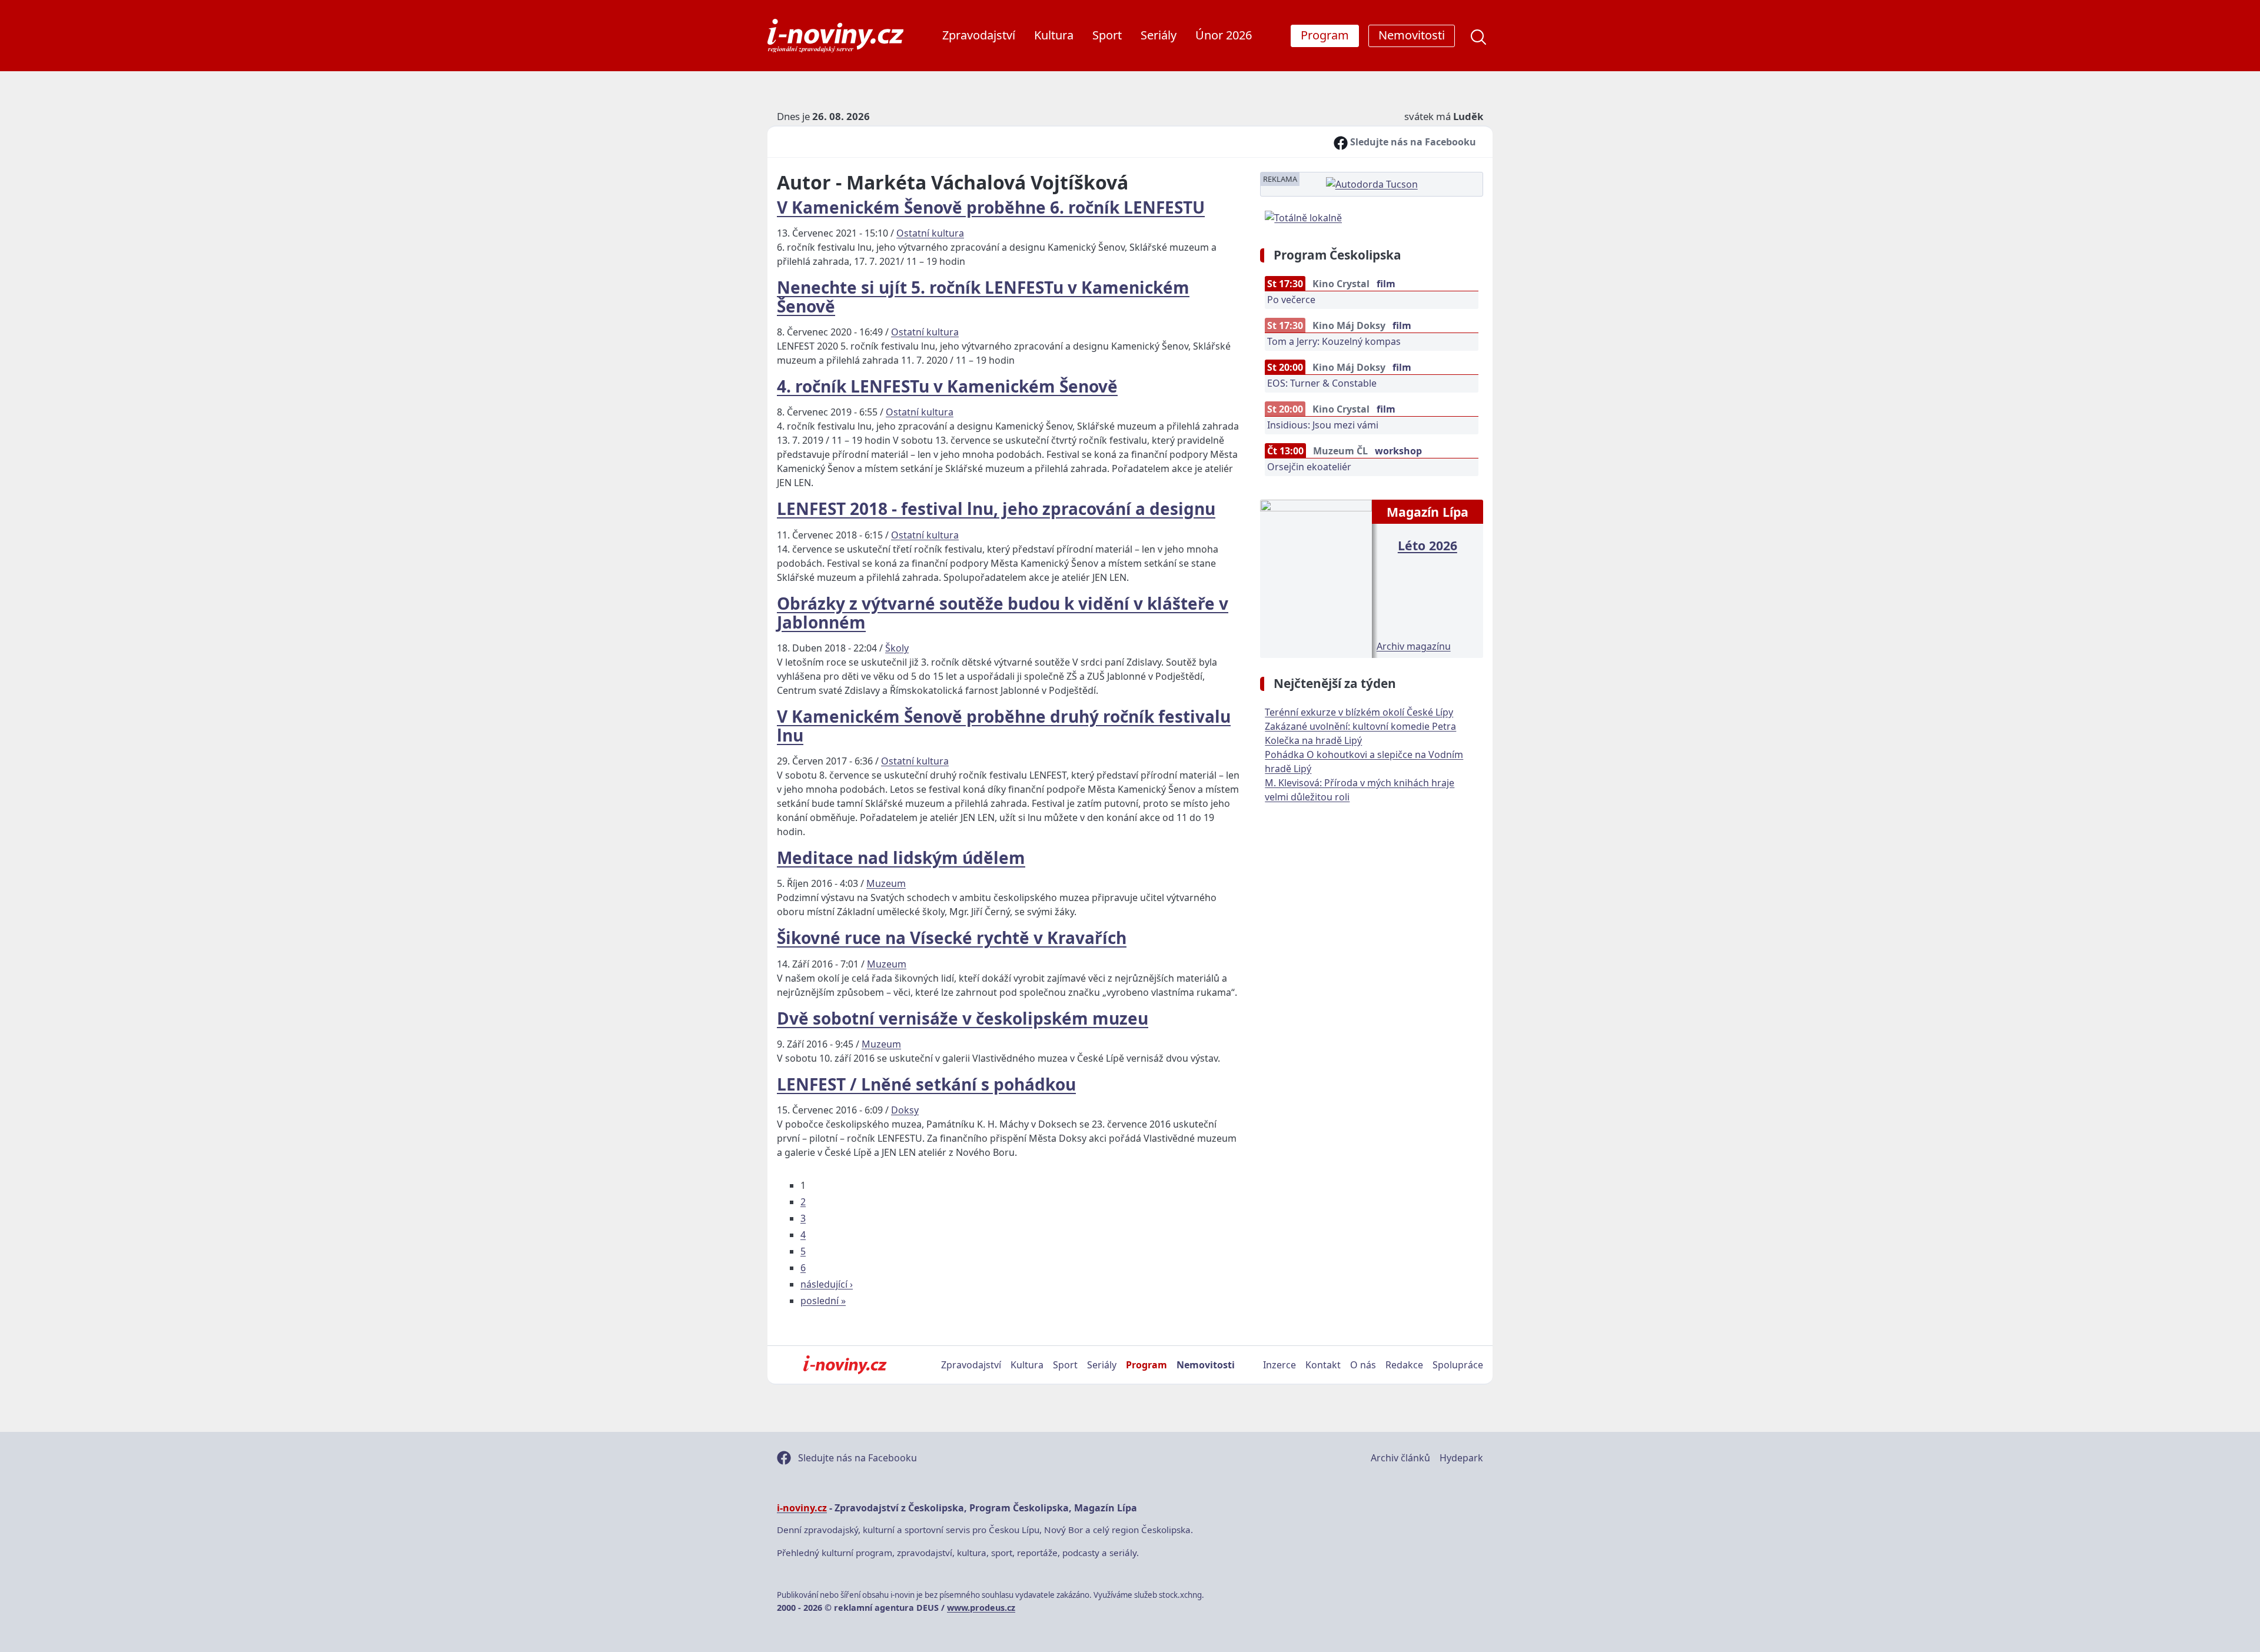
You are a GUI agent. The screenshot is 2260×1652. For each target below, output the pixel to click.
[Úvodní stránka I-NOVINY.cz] (845, 1365)
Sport (1107, 35)
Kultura (1054, 35)
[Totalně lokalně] (1303, 217)
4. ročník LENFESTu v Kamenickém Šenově (947, 386)
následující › (827, 1284)
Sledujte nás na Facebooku (1412, 142)
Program (1146, 1365)
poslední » (823, 1301)
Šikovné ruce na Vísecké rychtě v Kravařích (952, 938)
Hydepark (1461, 1458)
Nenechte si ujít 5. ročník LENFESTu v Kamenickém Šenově (983, 297)
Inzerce (1279, 1365)
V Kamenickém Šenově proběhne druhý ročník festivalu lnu (1004, 726)
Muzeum (886, 883)
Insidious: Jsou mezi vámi (1323, 425)
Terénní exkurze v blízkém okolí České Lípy (1359, 712)
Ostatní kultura (930, 233)
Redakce (1404, 1365)
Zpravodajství (979, 35)
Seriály (1159, 35)
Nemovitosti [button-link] (1412, 35)
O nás (1363, 1365)
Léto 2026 (1428, 545)
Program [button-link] (1325, 35)
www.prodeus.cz (981, 1608)
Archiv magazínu (1414, 646)
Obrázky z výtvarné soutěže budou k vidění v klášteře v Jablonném (1003, 613)
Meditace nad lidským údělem (901, 857)
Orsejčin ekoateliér (1309, 467)
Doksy (905, 1110)
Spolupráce (1458, 1365)
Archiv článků (1400, 1458)
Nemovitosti (1206, 1365)
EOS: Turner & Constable (1322, 383)
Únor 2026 (1224, 35)
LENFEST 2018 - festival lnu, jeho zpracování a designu (996, 508)
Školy (897, 648)
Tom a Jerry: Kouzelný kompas (1334, 341)
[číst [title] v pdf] (1316, 577)
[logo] (835, 36)
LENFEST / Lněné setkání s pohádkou (926, 1084)
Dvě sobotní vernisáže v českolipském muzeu (963, 1018)
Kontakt (1323, 1365)
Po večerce (1291, 300)
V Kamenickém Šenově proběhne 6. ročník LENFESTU (991, 207)
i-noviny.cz (802, 1508)
